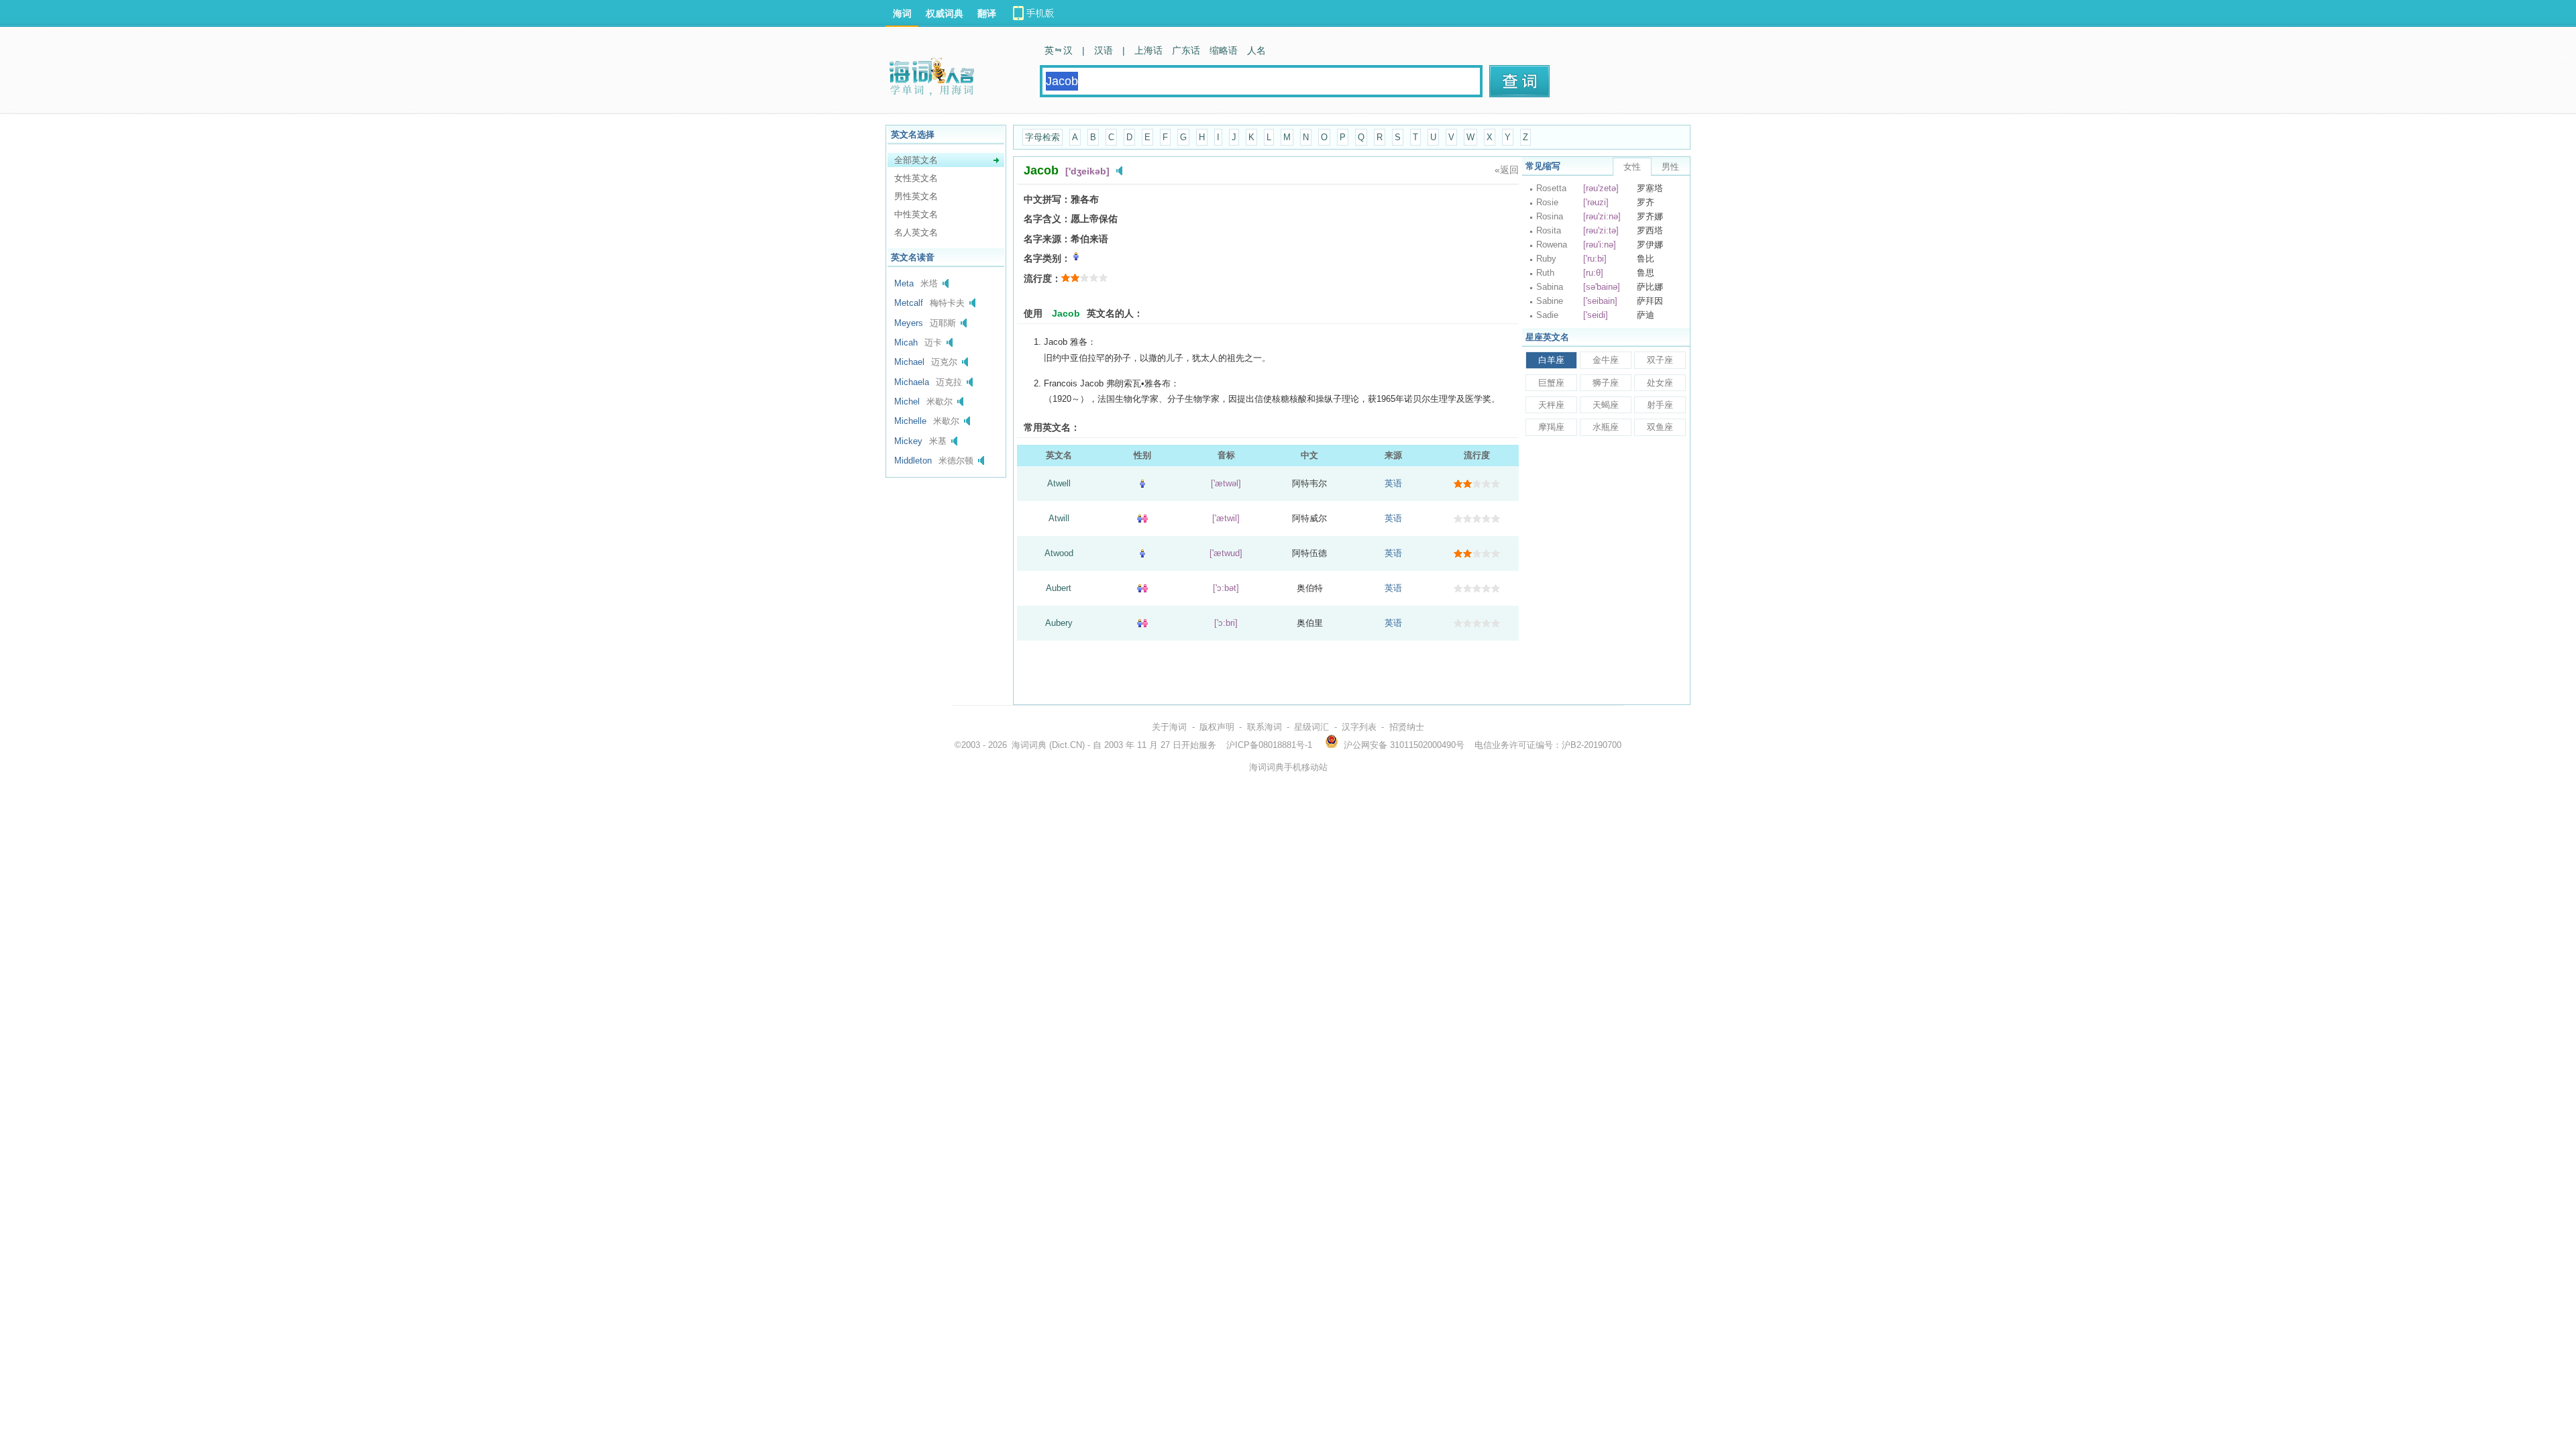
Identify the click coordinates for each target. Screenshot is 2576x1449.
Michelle (910, 421)
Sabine (1550, 301)
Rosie (1547, 202)
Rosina (1550, 216)
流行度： (1042, 278)
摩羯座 (1551, 427)
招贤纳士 (1407, 727)
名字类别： (1047, 258)
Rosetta (1551, 188)
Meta (904, 283)
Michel (907, 401)
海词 (902, 13)
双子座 (1660, 360)
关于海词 (1169, 727)
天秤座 (1551, 405)
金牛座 (1606, 360)
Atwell (1059, 483)
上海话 (1148, 50)
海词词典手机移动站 (1288, 767)
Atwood (1059, 553)
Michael (909, 362)
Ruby (1546, 259)
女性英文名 (916, 178)
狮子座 (1606, 383)
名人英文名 (916, 232)
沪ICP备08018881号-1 (1269, 745)
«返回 (1507, 170)
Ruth (1545, 273)
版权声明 (1217, 727)
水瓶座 (1606, 427)
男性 (1670, 167)
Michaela (912, 382)
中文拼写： (1047, 199)
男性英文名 (916, 196)
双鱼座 (1660, 427)
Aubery (1059, 623)
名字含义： (1047, 219)
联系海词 (1265, 727)
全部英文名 (916, 160)
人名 (1256, 50)
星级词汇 (1311, 727)
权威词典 (945, 13)
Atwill (1059, 518)
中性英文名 (916, 214)
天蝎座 (1606, 405)
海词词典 (1029, 745)
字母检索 (1042, 137)
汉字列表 (1359, 727)
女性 (1632, 167)
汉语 (1104, 50)
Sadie (1547, 315)
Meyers (909, 323)
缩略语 (1224, 50)
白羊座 (1551, 360)
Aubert (1059, 588)
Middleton (913, 461)
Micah (906, 342)
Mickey (908, 441)
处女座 (1660, 383)
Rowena (1552, 245)
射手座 (1660, 405)
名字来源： (1047, 239)
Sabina (1550, 287)
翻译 (987, 13)
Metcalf (909, 303)
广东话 (1186, 50)
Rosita (1549, 230)
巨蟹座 (1551, 383)
